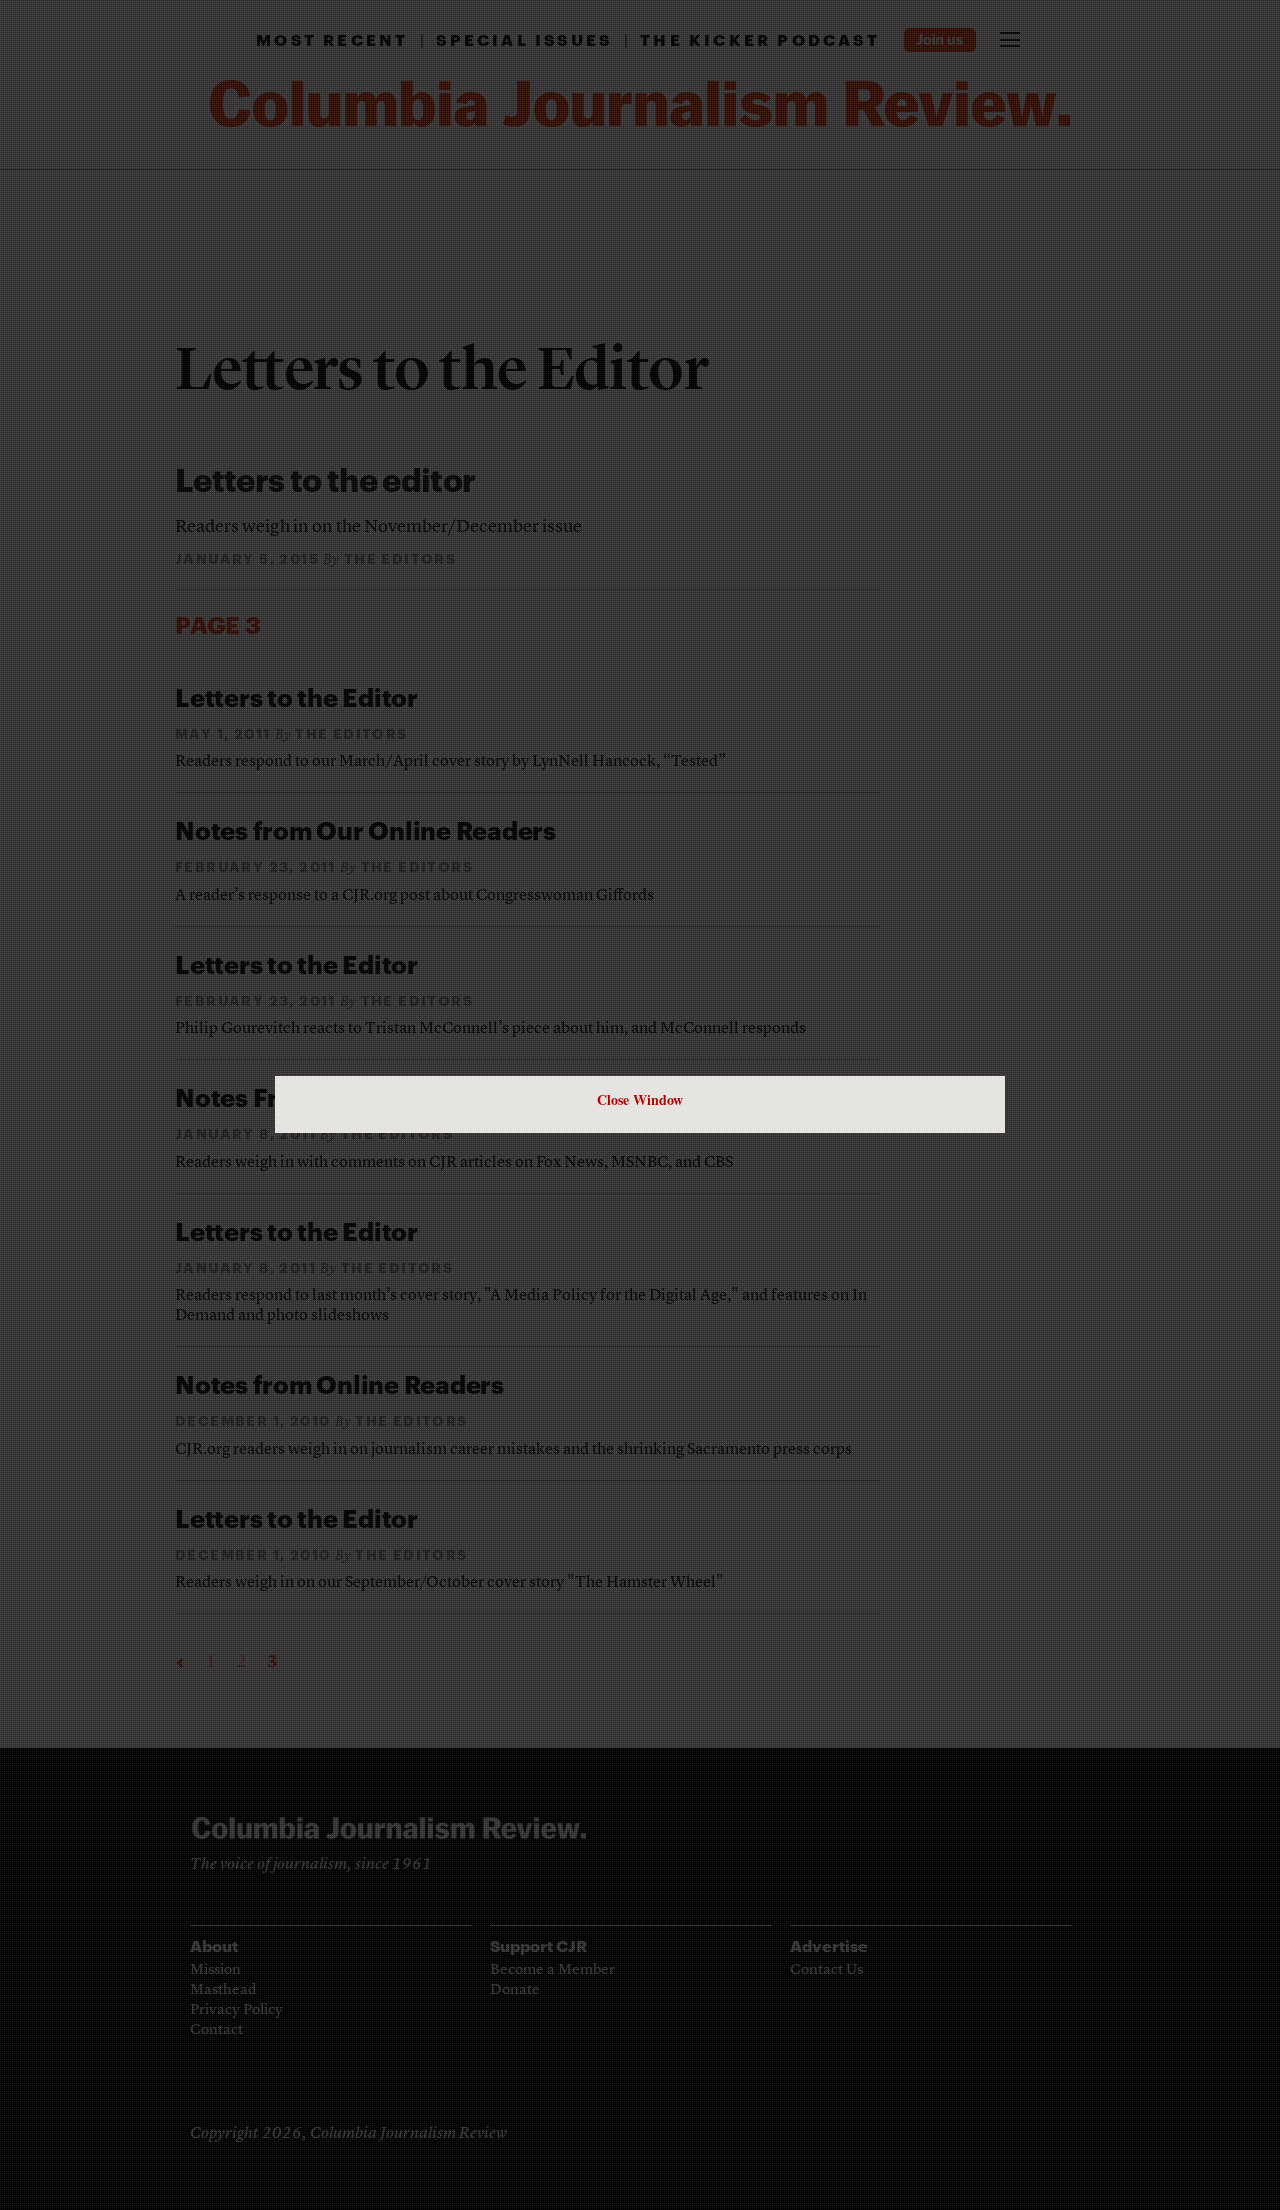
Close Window (640, 1099)
